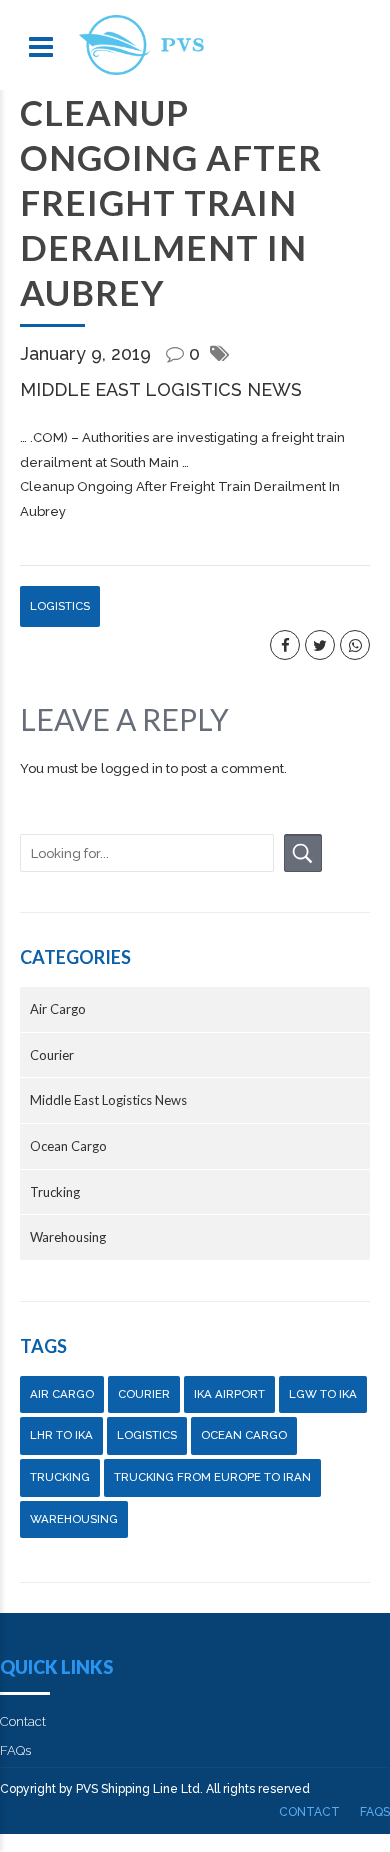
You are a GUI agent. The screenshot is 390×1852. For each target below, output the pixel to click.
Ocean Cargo (68, 1146)
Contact (23, 1721)
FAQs (15, 1750)
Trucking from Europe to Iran (212, 1477)
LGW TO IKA (323, 1394)
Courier (52, 1055)
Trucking (55, 1192)
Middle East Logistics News (161, 389)
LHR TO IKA (61, 1435)
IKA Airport (229, 1394)
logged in (132, 768)
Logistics (60, 606)
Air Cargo (58, 1009)
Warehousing (68, 1237)
